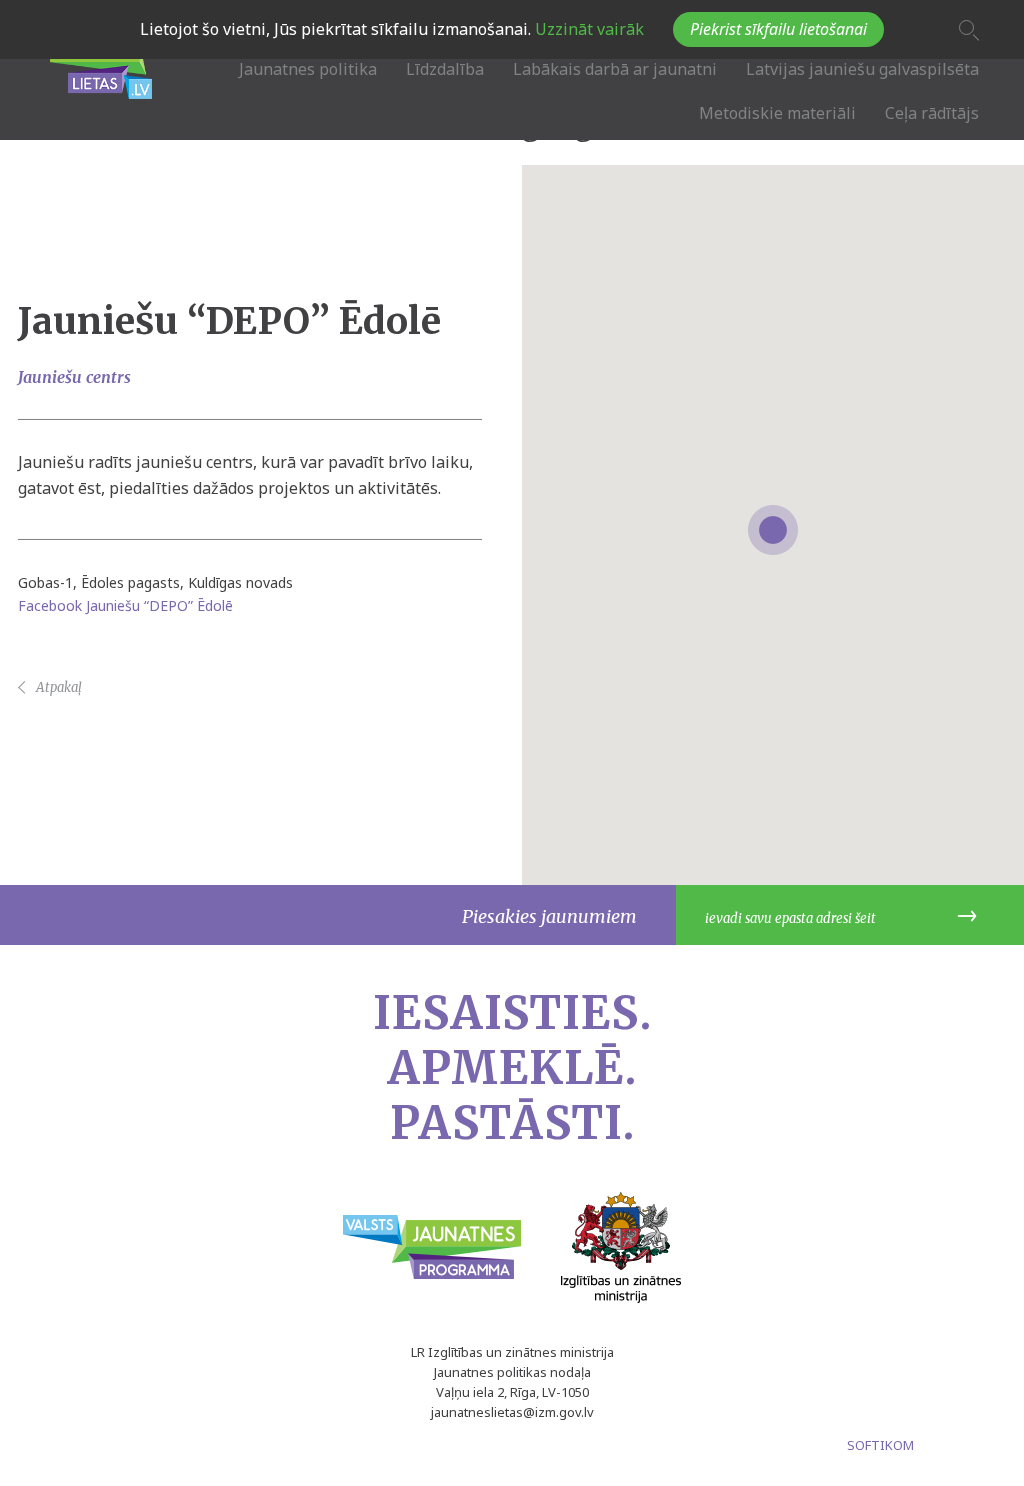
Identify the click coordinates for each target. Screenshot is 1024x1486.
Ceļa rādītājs (932, 113)
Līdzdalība (445, 69)
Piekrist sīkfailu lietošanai (778, 29)
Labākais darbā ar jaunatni (615, 69)
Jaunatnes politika (308, 69)
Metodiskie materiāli (777, 113)
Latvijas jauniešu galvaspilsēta (862, 69)
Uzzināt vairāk (587, 29)
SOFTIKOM (880, 1445)
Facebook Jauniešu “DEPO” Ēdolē (125, 605)
